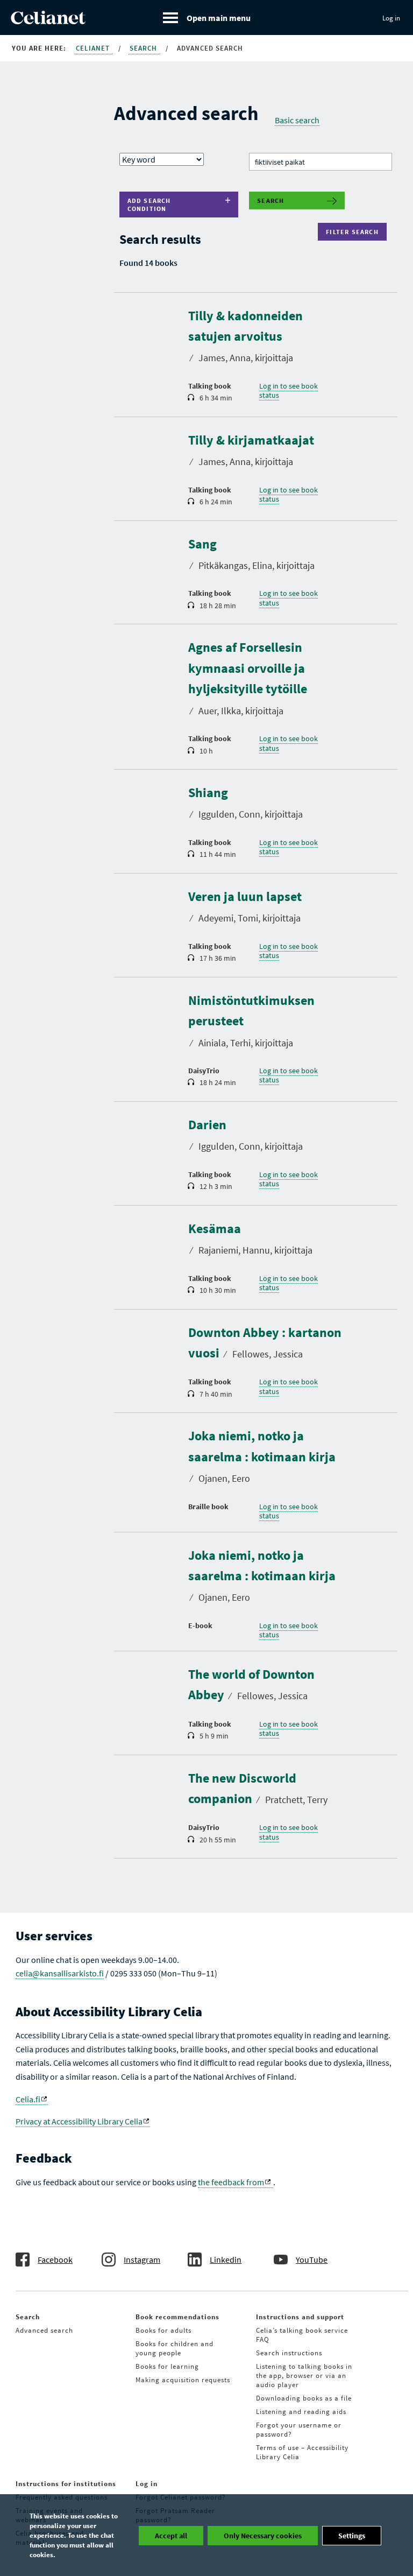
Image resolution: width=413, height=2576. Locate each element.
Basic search (297, 120)
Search (144, 48)
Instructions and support (300, 2317)
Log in (391, 18)
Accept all (171, 2536)
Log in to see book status (289, 391)
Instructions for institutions (66, 2484)
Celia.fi (28, 2099)
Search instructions (289, 2353)
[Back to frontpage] (48, 21)
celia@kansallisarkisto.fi (60, 1973)
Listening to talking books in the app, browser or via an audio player (304, 2376)
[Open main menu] (207, 17)
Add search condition (149, 205)
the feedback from (231, 2182)
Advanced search (44, 2330)
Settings (352, 2536)
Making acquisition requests (183, 2380)
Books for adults (163, 2330)
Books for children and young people (175, 2348)
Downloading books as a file (304, 2398)
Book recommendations (177, 2317)
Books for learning (167, 2366)
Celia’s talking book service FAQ (302, 2335)
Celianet (94, 48)
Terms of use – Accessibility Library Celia (302, 2452)
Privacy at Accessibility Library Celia (79, 2121)
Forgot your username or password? (299, 2430)
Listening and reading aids (301, 2412)
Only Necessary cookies (263, 2536)
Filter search (355, 232)
